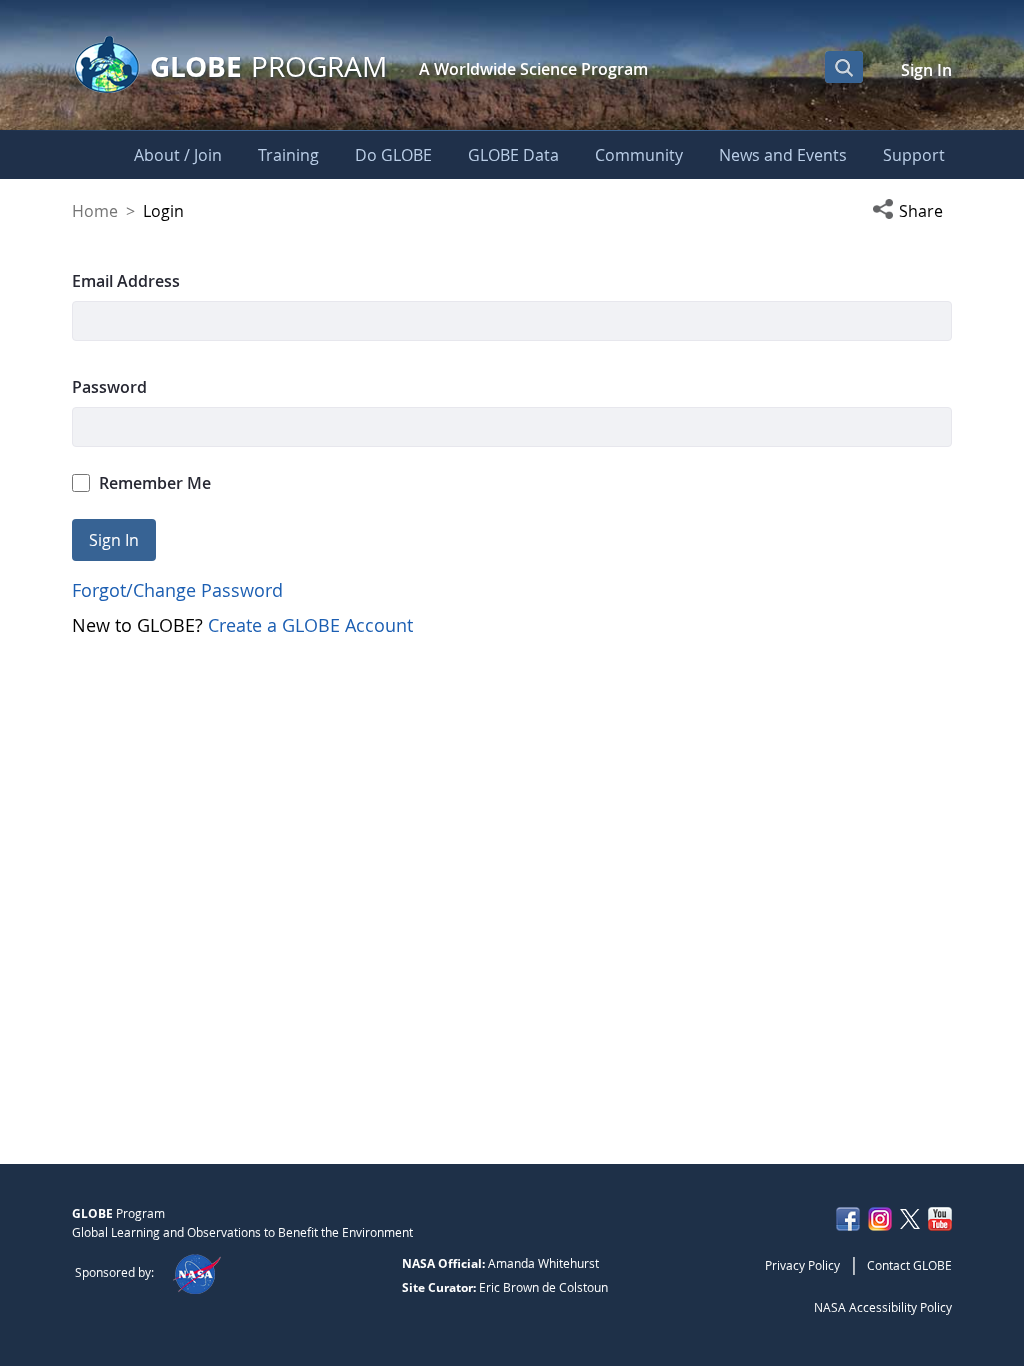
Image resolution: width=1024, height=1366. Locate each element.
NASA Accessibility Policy (883, 1307)
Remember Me (155, 483)
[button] (912, 211)
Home (95, 211)
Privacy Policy (802, 1265)
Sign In (926, 70)
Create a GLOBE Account (310, 625)
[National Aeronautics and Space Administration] (196, 1272)
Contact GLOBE (909, 1265)
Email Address (126, 281)
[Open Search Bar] (844, 67)
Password (109, 387)
